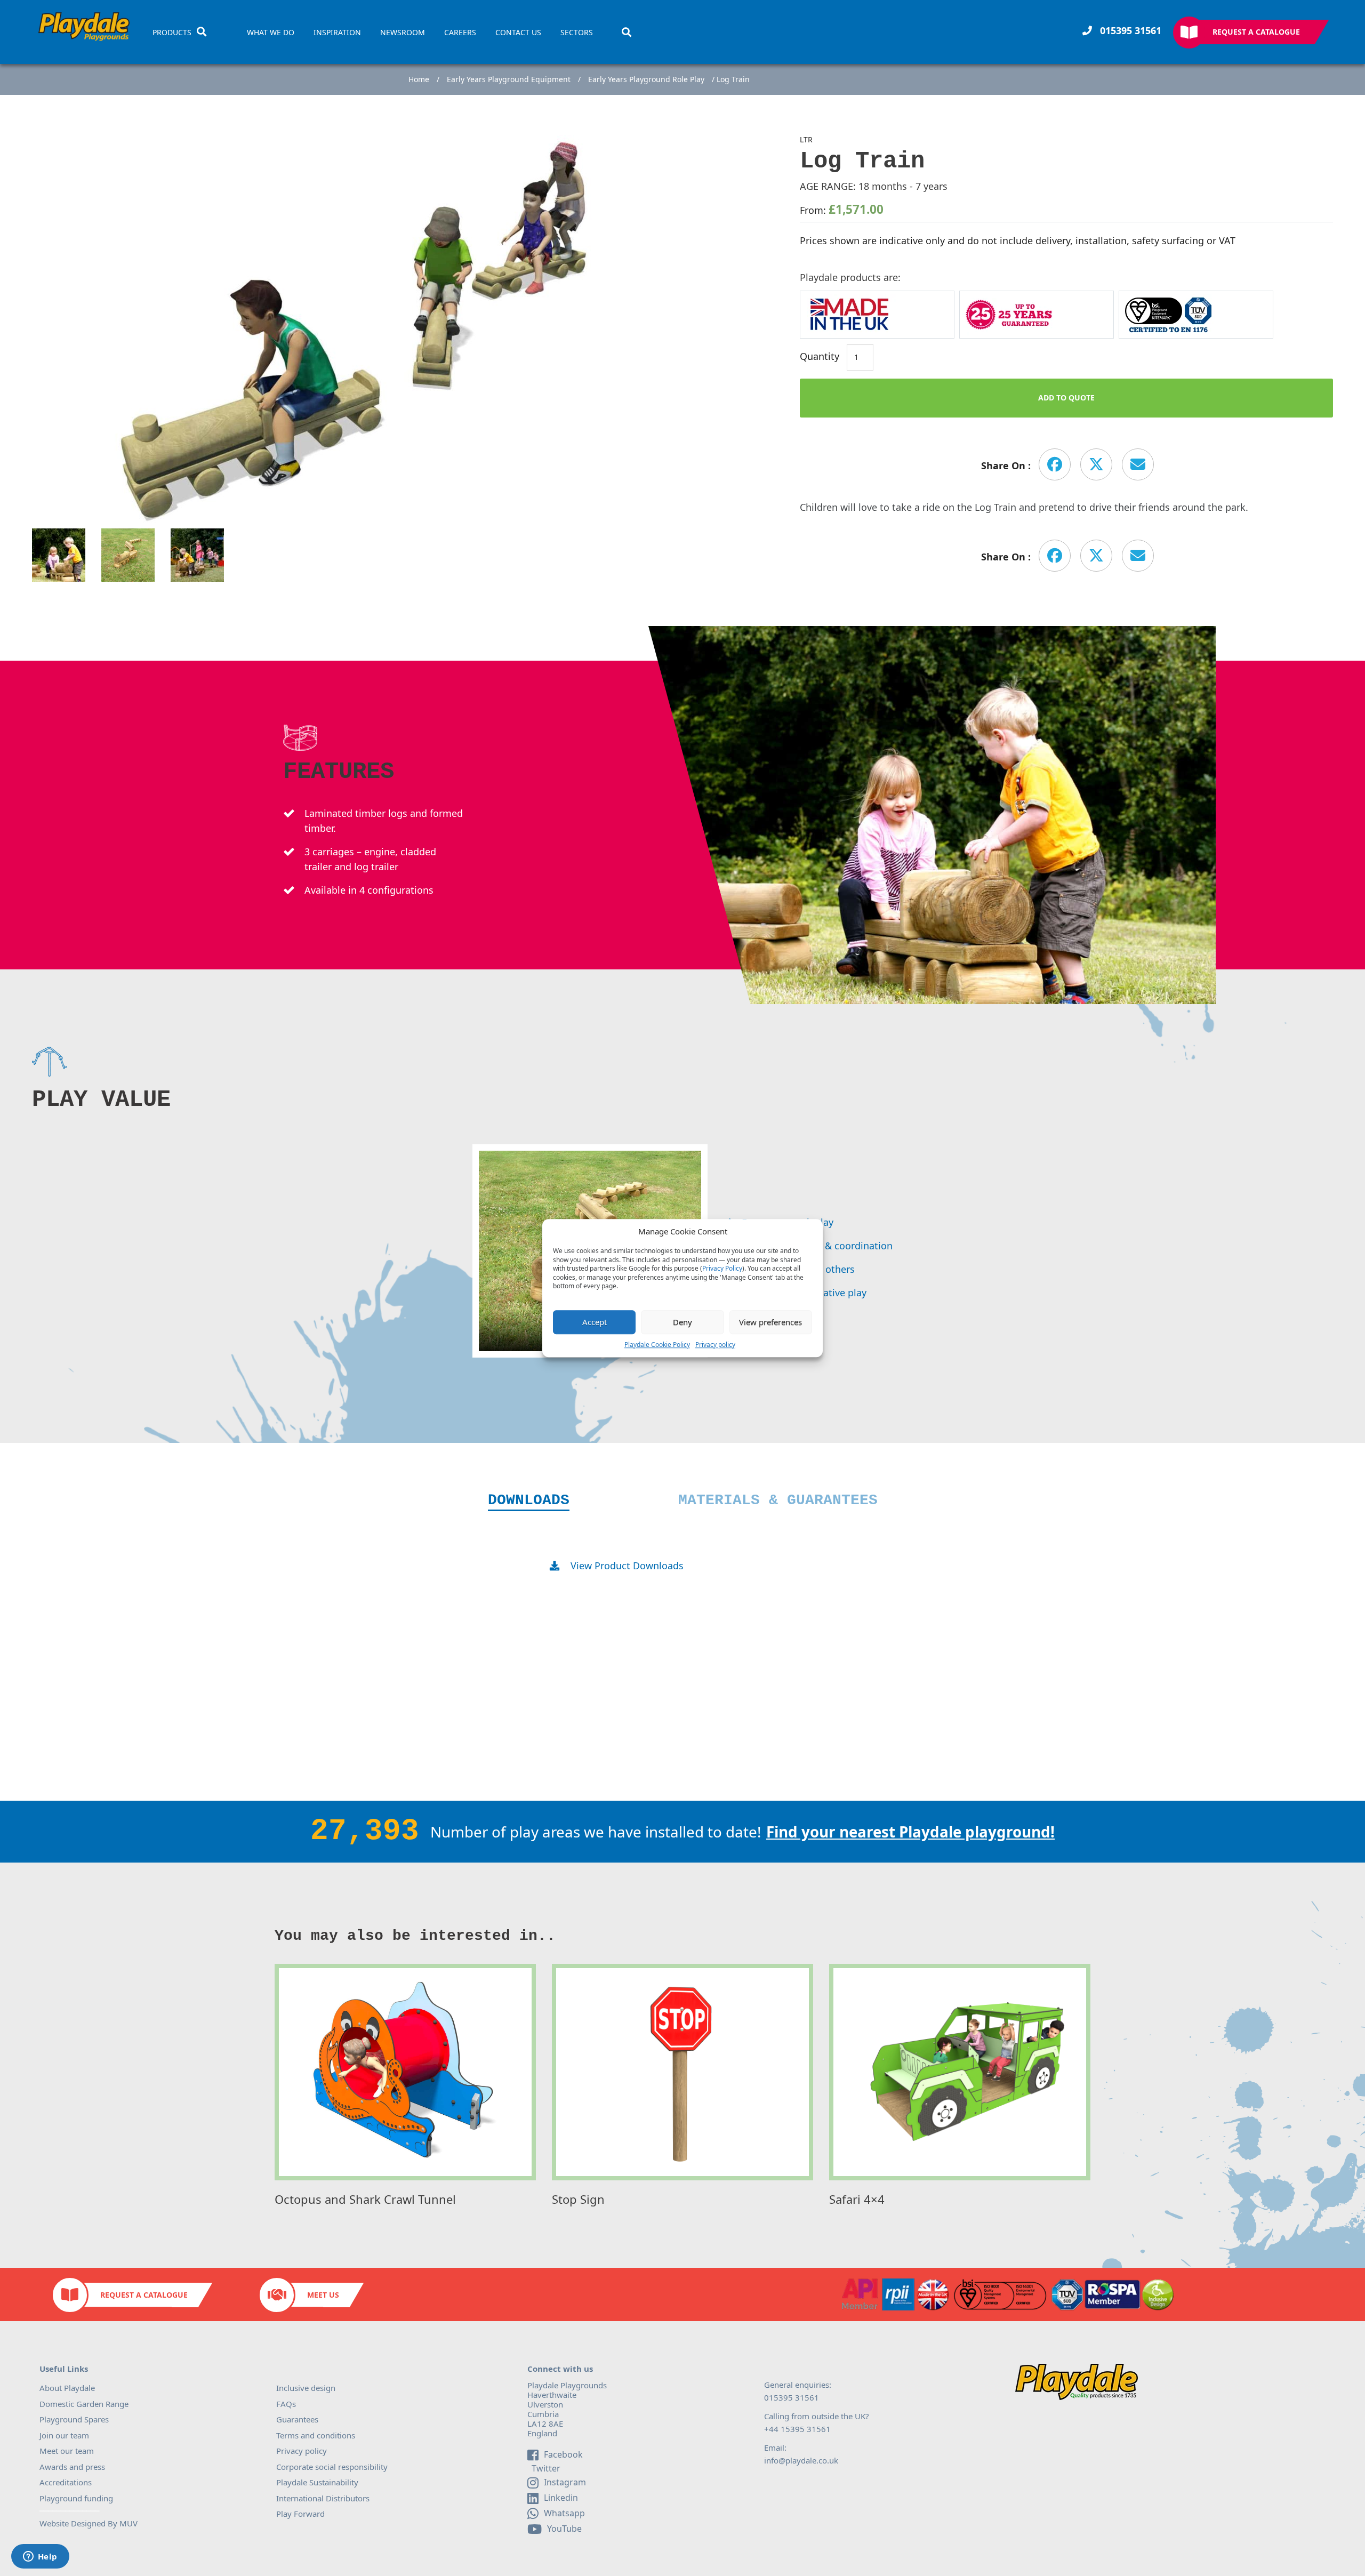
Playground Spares (74, 2419)
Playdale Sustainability (317, 2482)
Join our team (64, 2435)
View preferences (770, 1322)
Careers (460, 33)
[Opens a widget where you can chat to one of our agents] (40, 2557)
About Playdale (67, 2388)
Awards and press (72, 2467)
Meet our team (67, 2451)
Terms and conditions (316, 2435)
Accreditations (66, 2482)
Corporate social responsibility (332, 2467)
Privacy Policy (722, 1269)
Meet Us (323, 2295)
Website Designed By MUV (89, 2523)
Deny (682, 1322)
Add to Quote (1066, 398)
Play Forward (300, 2514)
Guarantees (297, 2419)
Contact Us (518, 33)
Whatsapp (564, 2513)
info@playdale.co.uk (801, 2460)
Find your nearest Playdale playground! (910, 1832)
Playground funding (76, 2498)
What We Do (271, 33)
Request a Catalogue (1256, 32)
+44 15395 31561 (797, 2429)
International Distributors (323, 2498)
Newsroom (403, 33)
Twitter (545, 2469)
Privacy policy (715, 1345)
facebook (563, 2454)
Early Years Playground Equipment (509, 79)
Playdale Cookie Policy (657, 1345)
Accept (595, 1322)
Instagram (565, 2482)
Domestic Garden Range (84, 2404)
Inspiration (337, 33)
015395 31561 (1129, 30)
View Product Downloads (627, 1566)
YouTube (564, 2529)
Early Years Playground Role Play (646, 79)
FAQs (286, 2404)
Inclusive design (306, 2388)
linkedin (561, 2498)
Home (419, 79)
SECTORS (577, 33)
